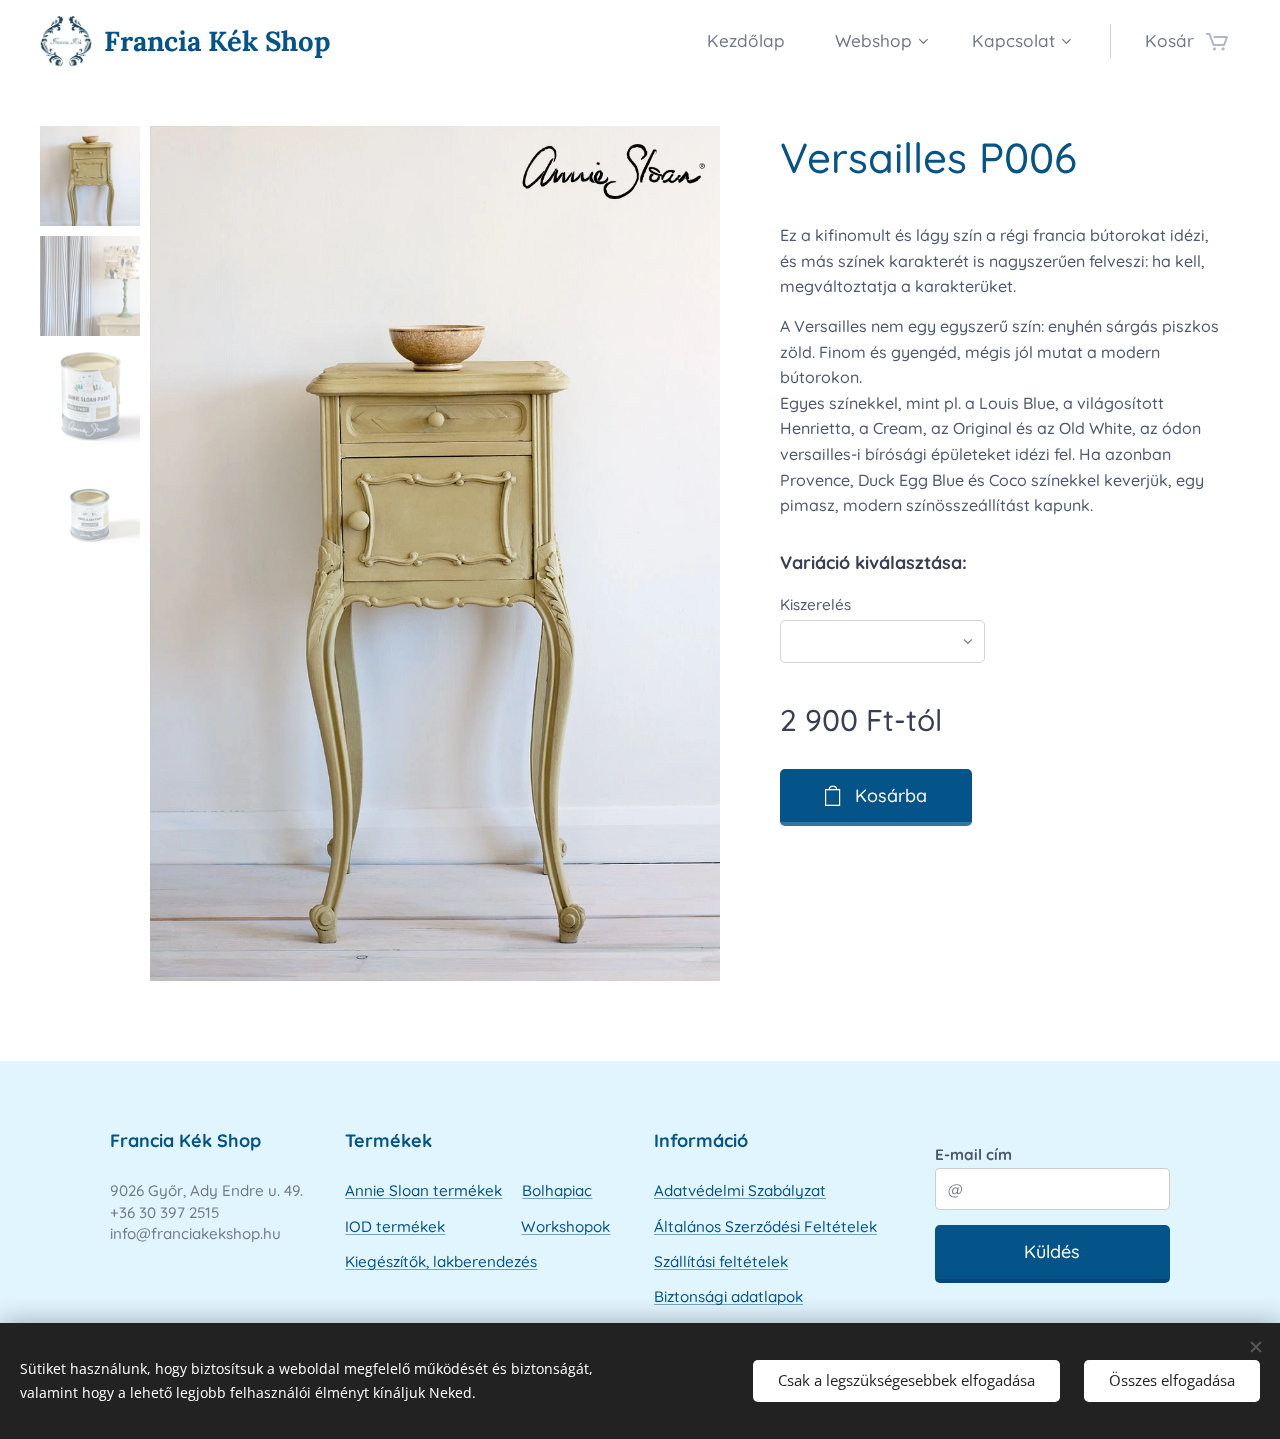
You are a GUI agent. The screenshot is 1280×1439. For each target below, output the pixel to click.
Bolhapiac (557, 1190)
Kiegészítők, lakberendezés (441, 1261)
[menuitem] (756, 41)
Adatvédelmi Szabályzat (740, 1190)
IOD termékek (395, 1226)
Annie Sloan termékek (423, 1190)
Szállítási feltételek (721, 1261)
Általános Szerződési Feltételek (765, 1226)
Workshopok (565, 1226)
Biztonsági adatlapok (728, 1296)
